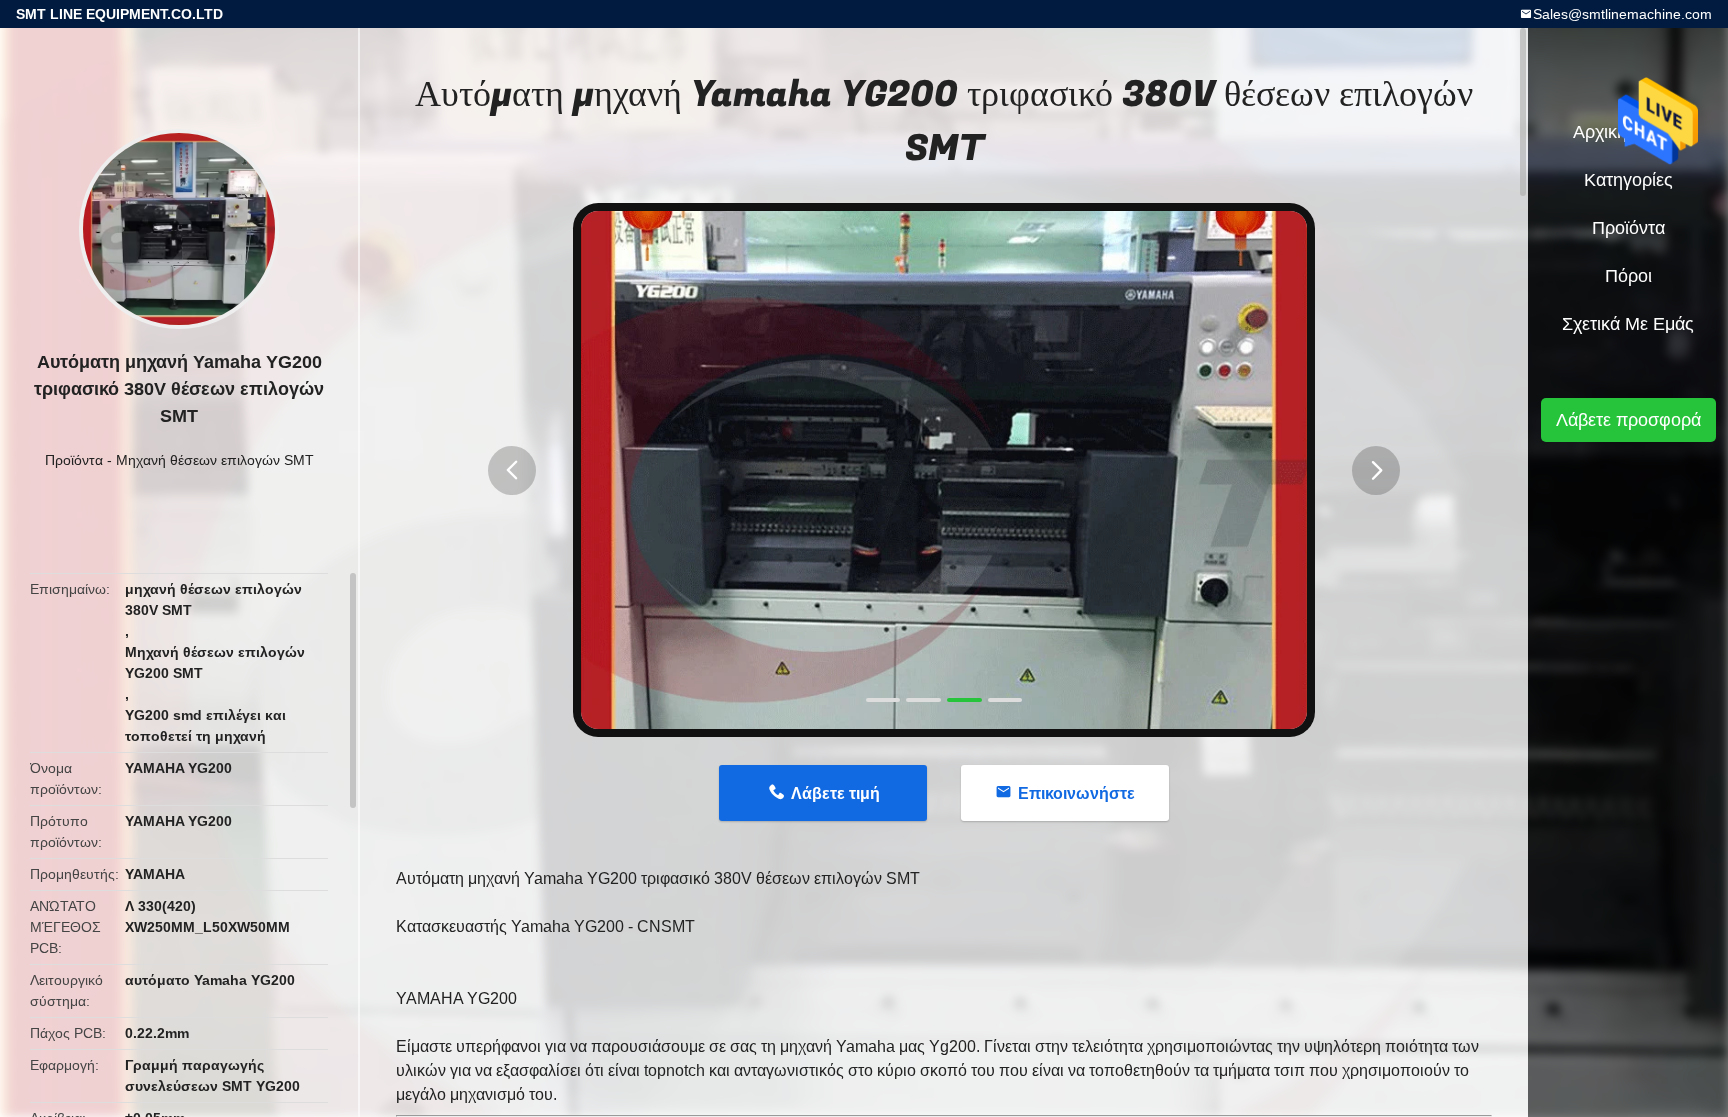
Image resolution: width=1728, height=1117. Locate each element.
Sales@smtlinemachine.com (1622, 14)
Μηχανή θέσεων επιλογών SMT (215, 460)
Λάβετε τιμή (835, 793)
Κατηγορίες (1628, 180)
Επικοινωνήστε (1076, 793)
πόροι (1628, 276)
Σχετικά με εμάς (1628, 324)
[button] (512, 470)
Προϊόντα (74, 460)
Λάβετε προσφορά (1628, 420)
